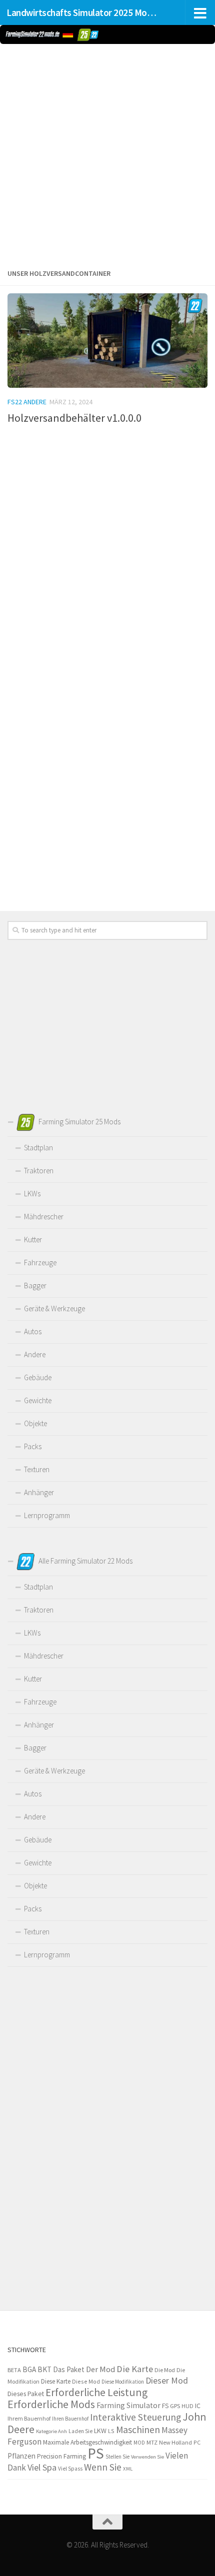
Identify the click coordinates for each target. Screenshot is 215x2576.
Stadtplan (38, 1148)
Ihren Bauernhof (70, 2419)
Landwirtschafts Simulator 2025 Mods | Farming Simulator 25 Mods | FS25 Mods (84, 12)
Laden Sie (80, 2431)
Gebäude (38, 1377)
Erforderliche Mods (51, 2404)
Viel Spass (70, 2469)
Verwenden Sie (147, 2457)
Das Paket (69, 2369)
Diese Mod (86, 2381)
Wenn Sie (103, 2467)
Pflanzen (21, 2456)
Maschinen (138, 2430)
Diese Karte (56, 2381)
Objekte (35, 1423)
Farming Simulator (128, 2405)
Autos (33, 1331)
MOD (139, 2443)
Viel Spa (42, 2467)
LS (111, 2431)
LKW (100, 2431)
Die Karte (135, 2369)
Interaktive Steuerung (135, 2417)
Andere (35, 1354)
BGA (29, 2369)
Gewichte (38, 1400)
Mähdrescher (44, 1217)
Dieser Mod (167, 2380)
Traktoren (39, 1171)
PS (96, 2453)
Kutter (33, 1240)
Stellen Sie (117, 2457)
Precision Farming (61, 2456)
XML (128, 2469)
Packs (33, 1446)
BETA (14, 2370)
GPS (175, 2406)
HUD (187, 2406)
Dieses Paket (26, 2394)
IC (198, 2406)
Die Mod (165, 2370)
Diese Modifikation (123, 2382)
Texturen (37, 1469)
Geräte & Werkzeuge (54, 1308)
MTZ (152, 2442)
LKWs (32, 1194)
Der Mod (100, 2369)
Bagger (35, 1286)
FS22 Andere (27, 402)
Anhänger (39, 1492)
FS (165, 2406)
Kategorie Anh (51, 2431)
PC (197, 2442)
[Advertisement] (107, 154)
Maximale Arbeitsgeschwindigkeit (87, 2442)
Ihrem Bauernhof (29, 2418)
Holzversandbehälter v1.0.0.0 (74, 418)
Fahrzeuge (40, 1263)
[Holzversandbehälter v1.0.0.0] (107, 341)
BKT (44, 2369)
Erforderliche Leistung (96, 2392)
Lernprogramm (47, 1515)
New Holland (175, 2442)
